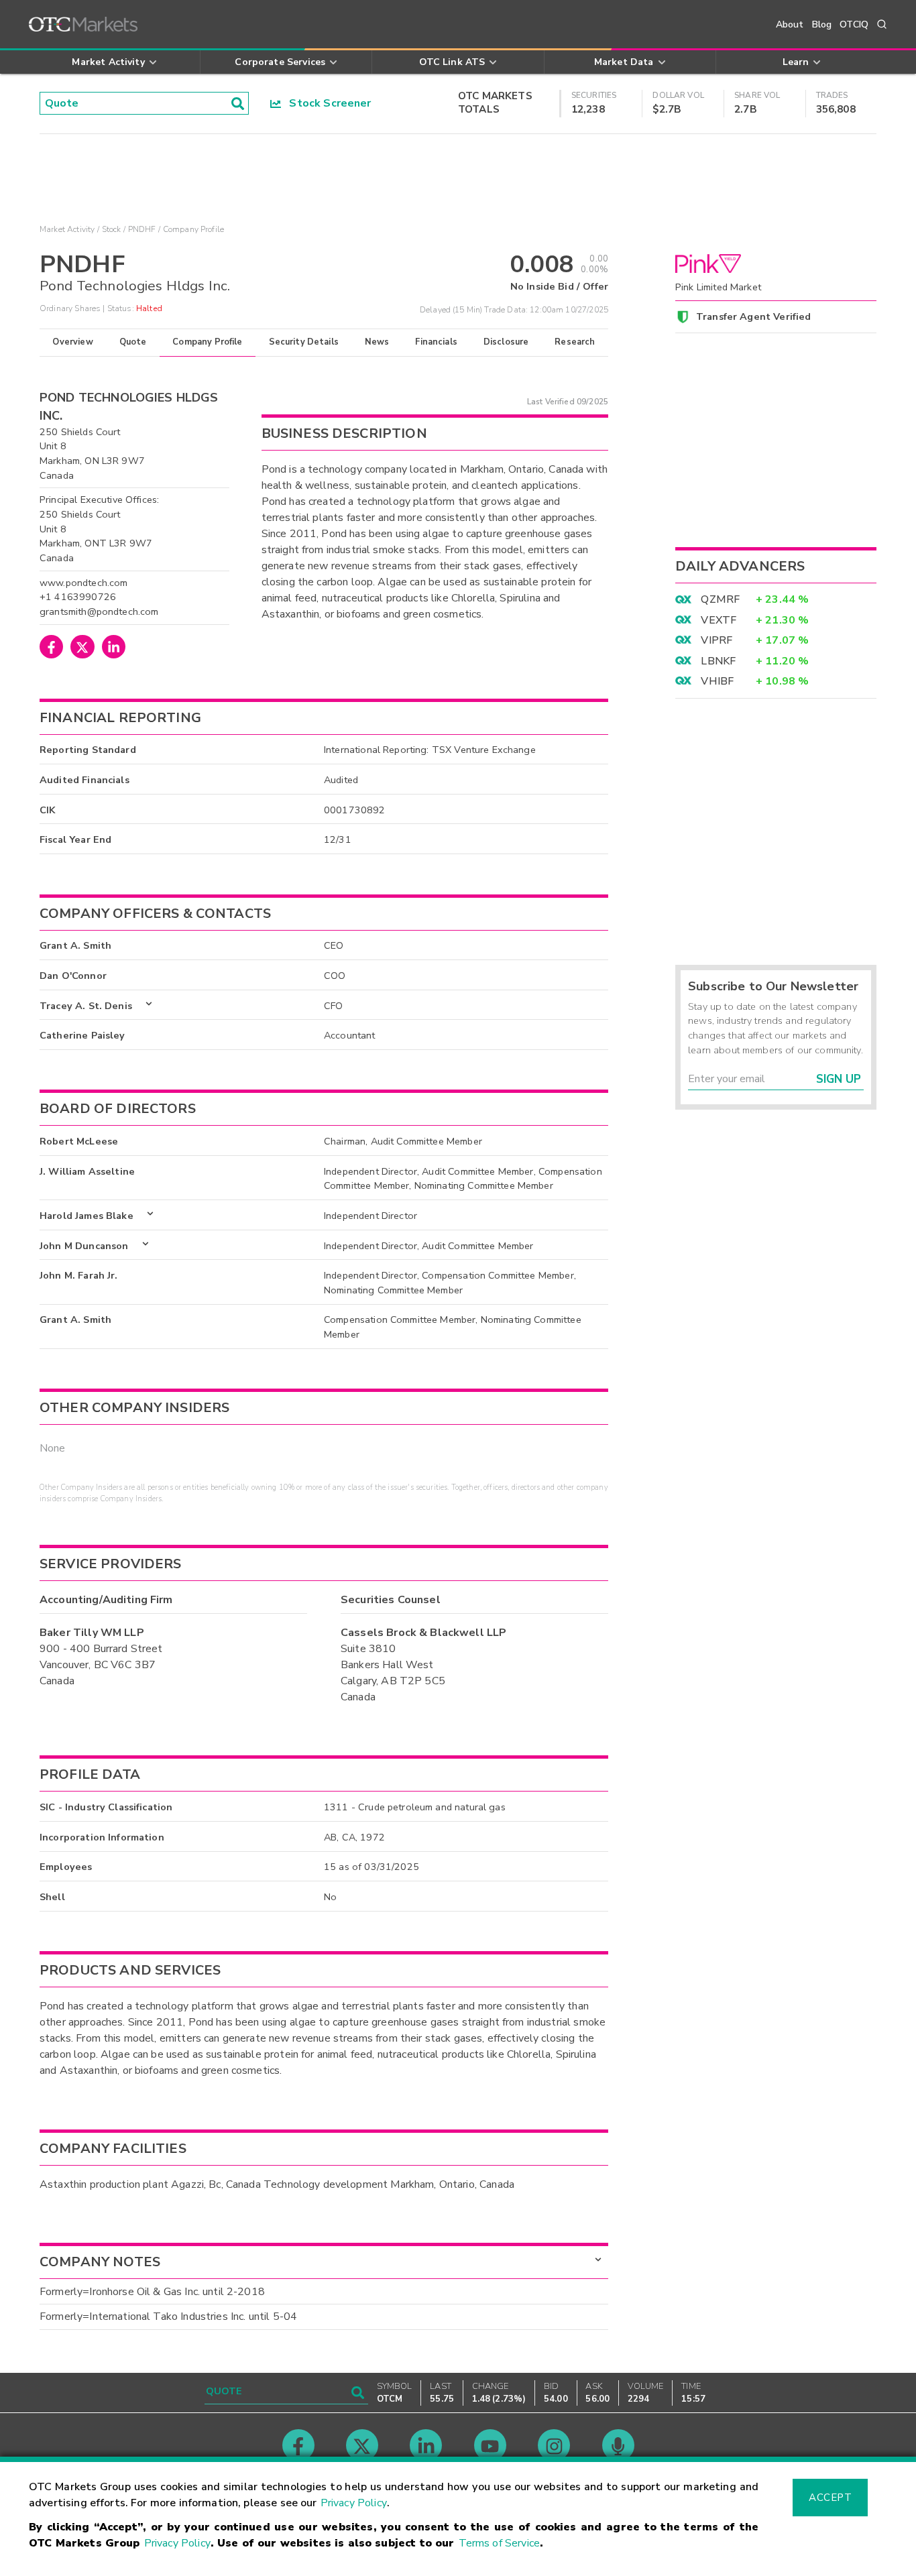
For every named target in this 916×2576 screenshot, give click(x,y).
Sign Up (839, 1079)
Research (575, 342)
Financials (436, 342)
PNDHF (142, 229)
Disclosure (506, 342)
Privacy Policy (354, 2503)
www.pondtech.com (83, 583)
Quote (133, 342)
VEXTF (719, 620)
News (377, 342)
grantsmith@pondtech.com (99, 611)
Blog (822, 24)
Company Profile (207, 342)
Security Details (304, 342)
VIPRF (717, 640)
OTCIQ (854, 24)
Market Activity (67, 229)
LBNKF (718, 661)
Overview (72, 342)
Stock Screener (326, 103)
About (790, 24)
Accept (830, 2498)
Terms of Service (499, 2543)
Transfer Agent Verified (753, 316)
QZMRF (720, 599)
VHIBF (717, 681)
